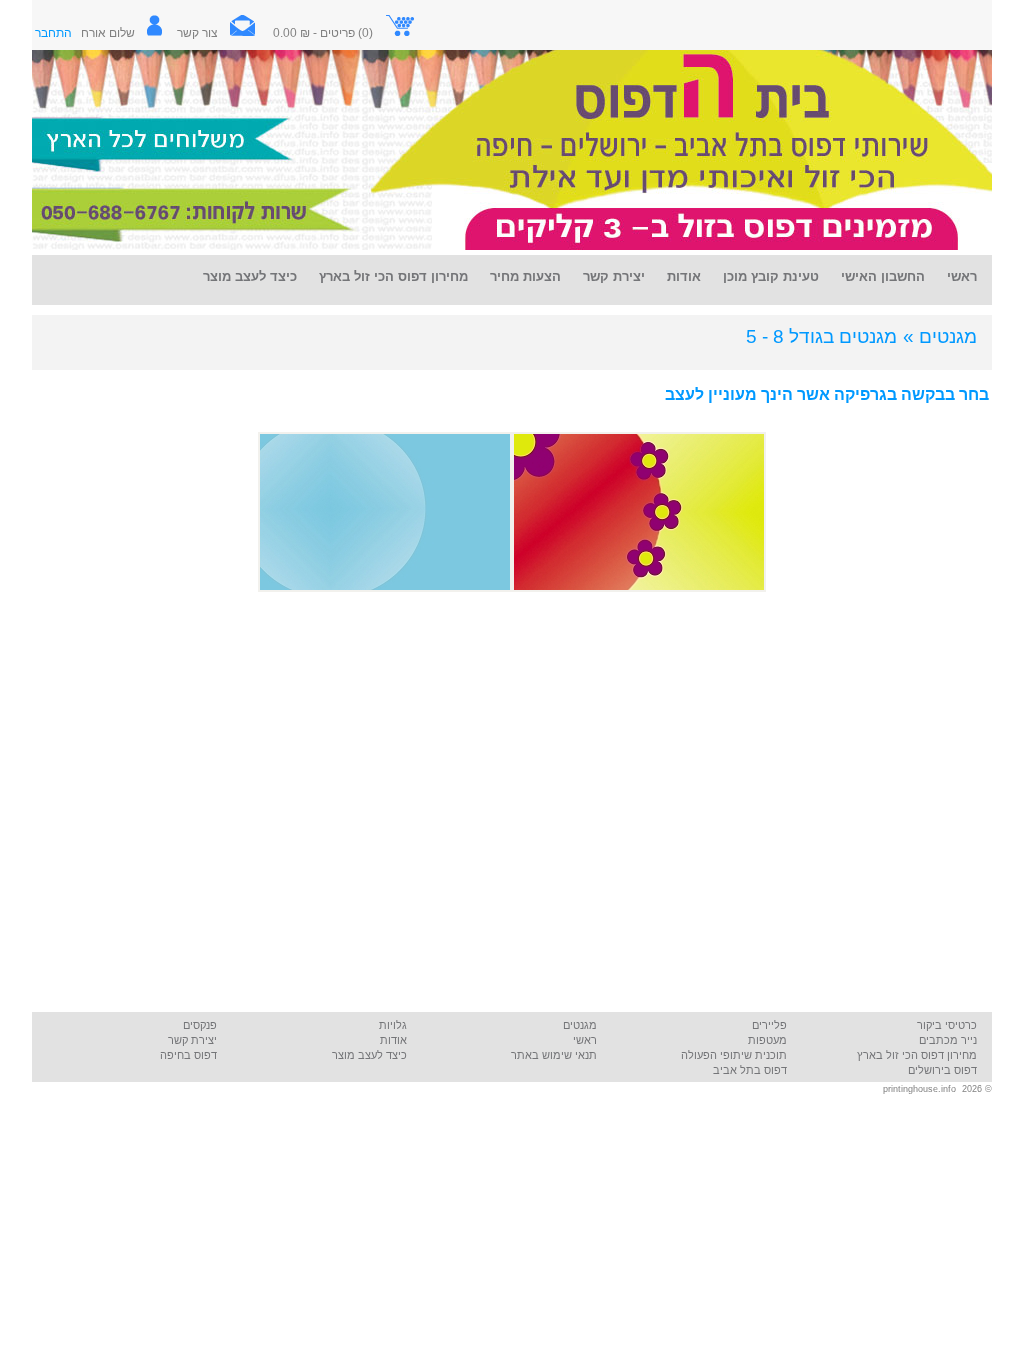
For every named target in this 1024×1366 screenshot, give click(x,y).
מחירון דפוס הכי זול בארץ (917, 1055)
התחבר (53, 33)
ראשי (585, 1040)
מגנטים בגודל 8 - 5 (821, 336)
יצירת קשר (192, 1040)
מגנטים (580, 1025)
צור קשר (197, 33)
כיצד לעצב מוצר (369, 1055)
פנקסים (200, 1025)
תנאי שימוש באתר (554, 1055)
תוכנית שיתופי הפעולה (734, 1055)
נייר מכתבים (948, 1040)
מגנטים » (940, 336)
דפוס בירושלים (942, 1070)
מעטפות (767, 1040)
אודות (393, 1040)
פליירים (769, 1025)
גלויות (393, 1025)
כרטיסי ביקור (947, 1025)
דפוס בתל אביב (750, 1070)
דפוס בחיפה (188, 1055)
